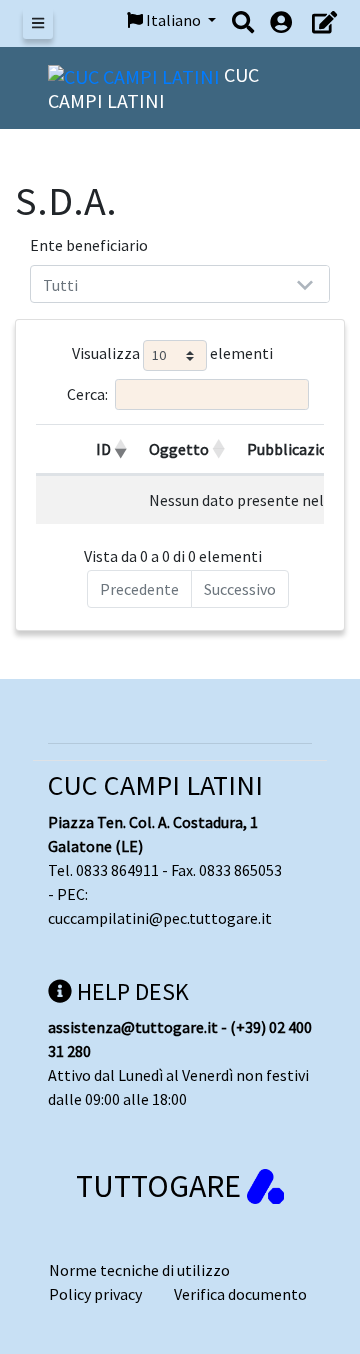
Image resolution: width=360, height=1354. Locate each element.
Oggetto (179, 449)
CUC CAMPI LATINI (155, 785)
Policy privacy (95, 1294)
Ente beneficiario (89, 245)
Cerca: (87, 394)
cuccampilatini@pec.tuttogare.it (160, 918)
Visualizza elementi (172, 354)
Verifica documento (240, 1294)
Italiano (173, 20)
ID (103, 449)
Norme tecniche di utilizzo (139, 1270)
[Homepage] (136, 74)
